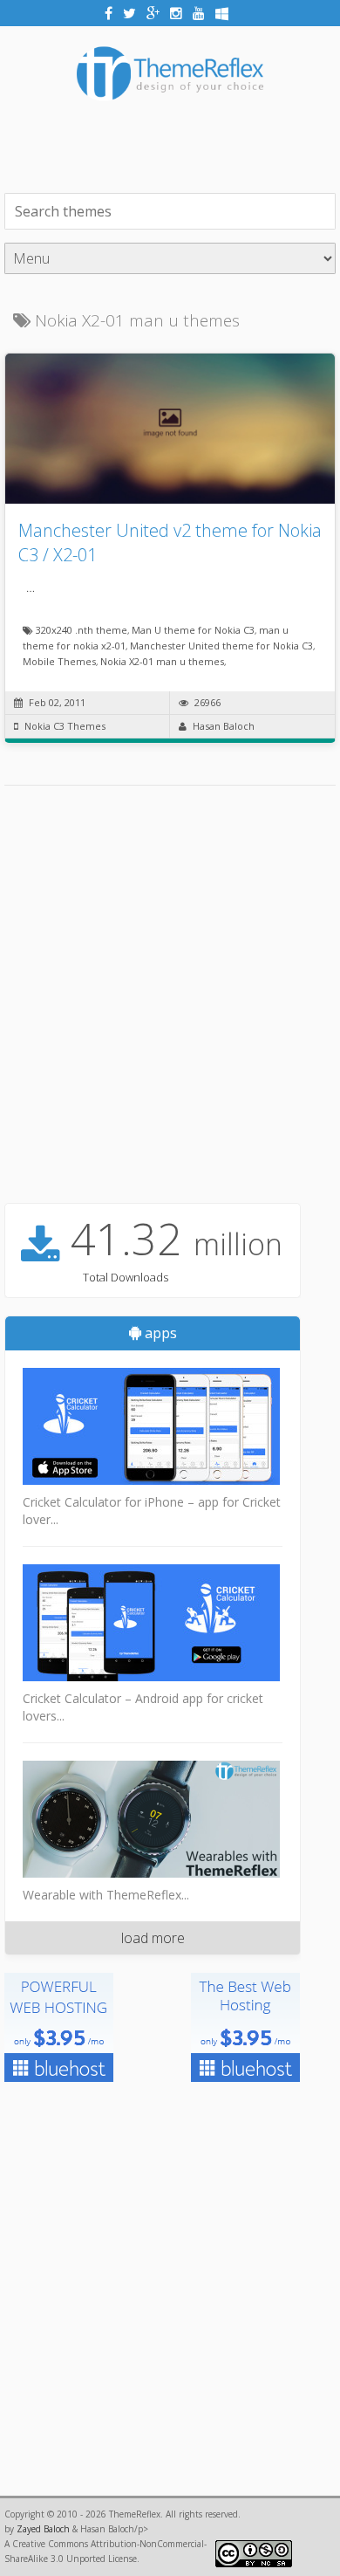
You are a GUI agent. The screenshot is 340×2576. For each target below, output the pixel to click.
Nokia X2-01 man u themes (162, 661)
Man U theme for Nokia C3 (193, 630)
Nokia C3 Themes (65, 726)
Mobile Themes (59, 661)
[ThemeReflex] (170, 112)
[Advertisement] (172, 145)
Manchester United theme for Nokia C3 (221, 646)
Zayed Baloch (43, 2529)
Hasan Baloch (224, 726)
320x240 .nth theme (82, 630)
